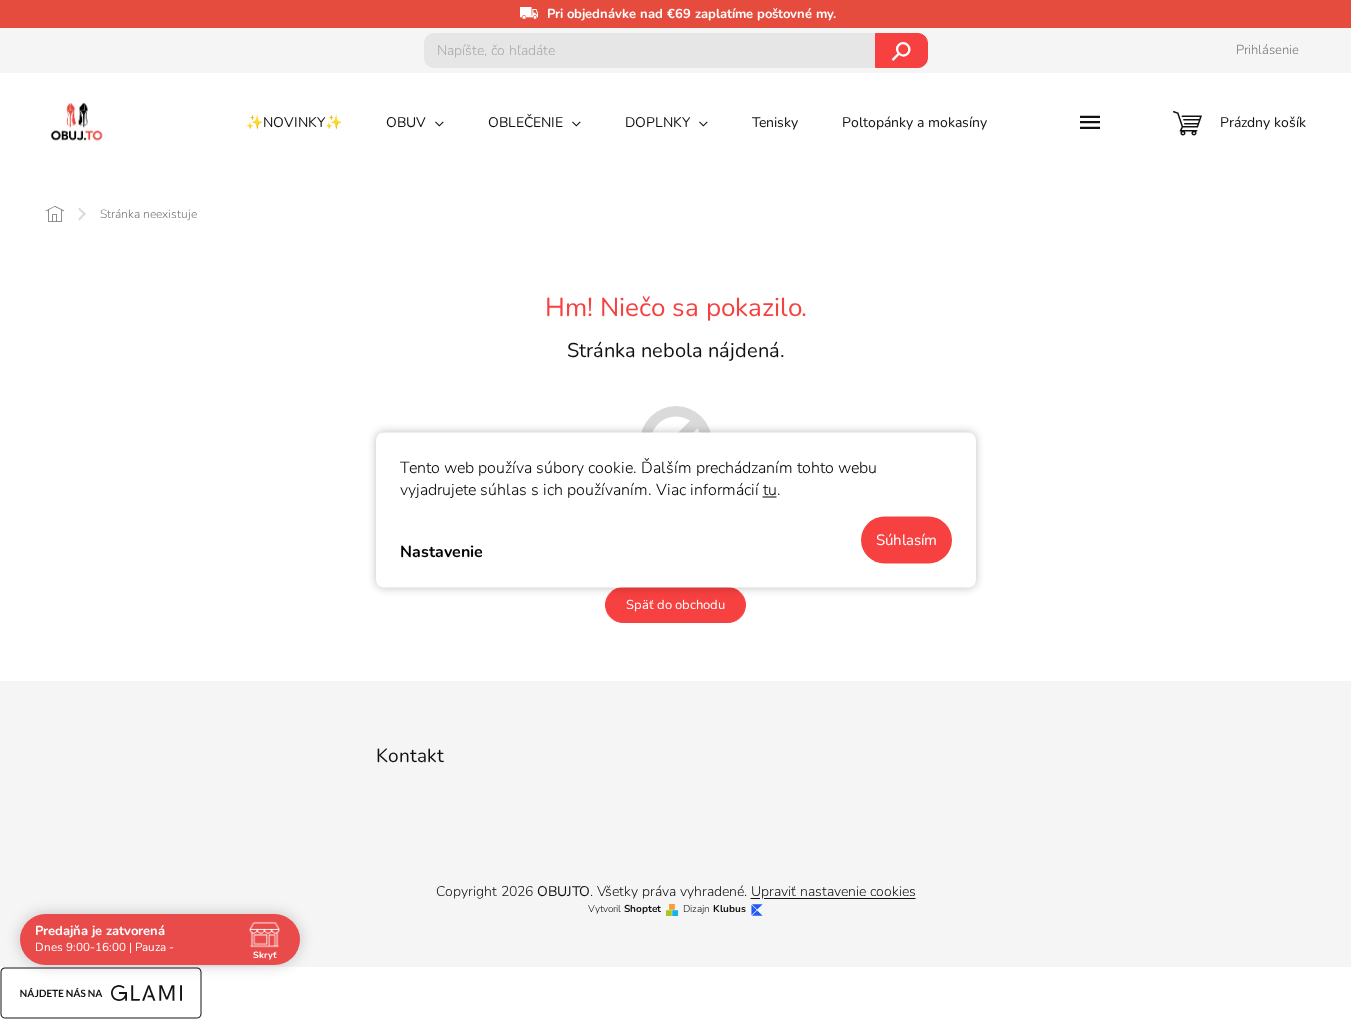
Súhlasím (906, 539)
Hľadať (901, 50)
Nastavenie (441, 552)
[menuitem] (294, 123)
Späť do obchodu (675, 605)
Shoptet (642, 909)
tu (770, 489)
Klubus (729, 909)
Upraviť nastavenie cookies (833, 891)
